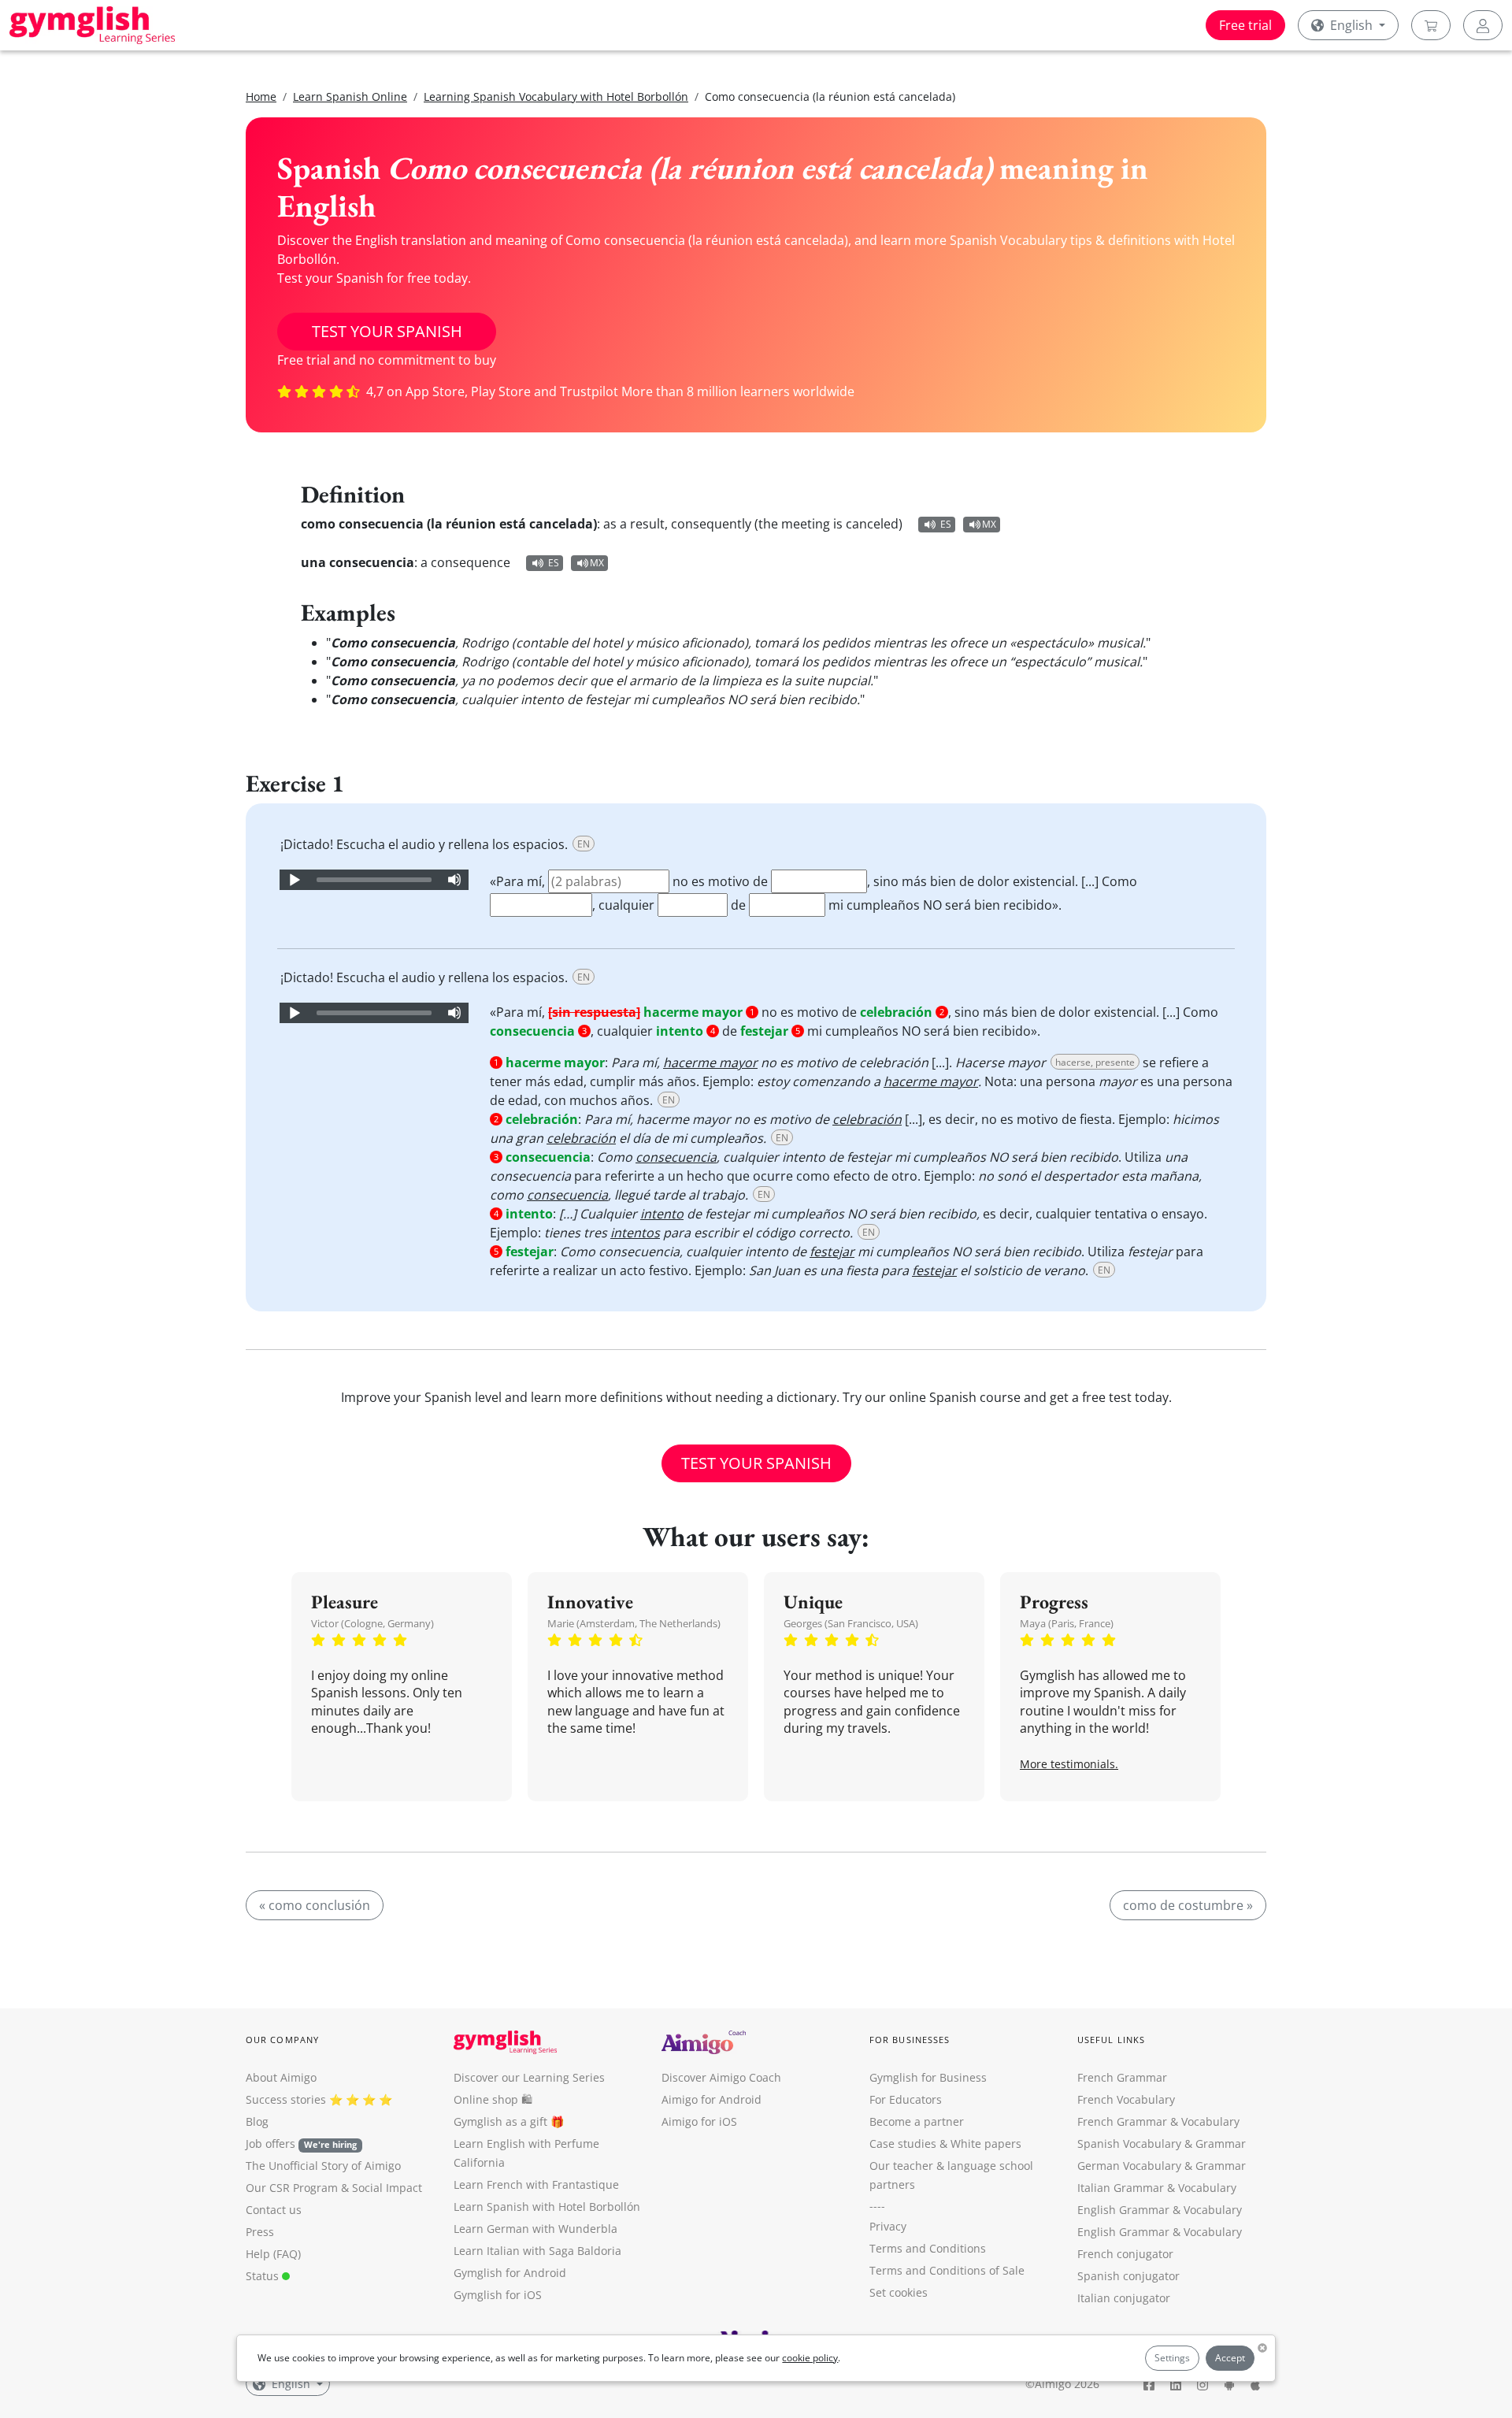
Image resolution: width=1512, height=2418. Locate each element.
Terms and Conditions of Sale (947, 2270)
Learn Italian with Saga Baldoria (537, 2251)
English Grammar (1123, 2210)
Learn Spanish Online (350, 96)
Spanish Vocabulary (1129, 2144)
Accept (1230, 2358)
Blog (257, 2121)
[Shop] (1431, 25)
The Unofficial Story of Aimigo (323, 2166)
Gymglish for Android (510, 2273)
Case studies (903, 2144)
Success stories (286, 2099)
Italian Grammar (1121, 2188)
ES (946, 524)
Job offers (301, 2144)
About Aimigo (281, 2077)
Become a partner (917, 2121)
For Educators (906, 2099)
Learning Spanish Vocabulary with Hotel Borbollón (556, 96)
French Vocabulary (1126, 2099)
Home (261, 96)
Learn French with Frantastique (536, 2184)
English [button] (1351, 25)
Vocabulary (1207, 2188)
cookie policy (810, 2358)
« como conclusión (315, 1905)
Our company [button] (282, 2040)
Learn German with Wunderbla (535, 2229)
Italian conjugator (1124, 2298)
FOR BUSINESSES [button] (910, 2040)
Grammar (1221, 2144)
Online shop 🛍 (493, 2099)
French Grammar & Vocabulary (1158, 2121)
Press (260, 2232)
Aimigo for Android (712, 2099)
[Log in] (1483, 25)
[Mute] (454, 880)
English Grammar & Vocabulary (1160, 2232)
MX (989, 524)
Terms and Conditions (928, 2248)
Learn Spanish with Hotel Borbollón (547, 2207)
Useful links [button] (1111, 2040)
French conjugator (1125, 2254)
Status (264, 2276)
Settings (1172, 2358)
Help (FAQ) (273, 2254)
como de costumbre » (1188, 1905)
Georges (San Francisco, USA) (851, 1623)
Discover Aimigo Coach (721, 2077)
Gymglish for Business (928, 2077)
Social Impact (387, 2188)
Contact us (274, 2210)
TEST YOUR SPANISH (387, 331)
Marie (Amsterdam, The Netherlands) (634, 1623)
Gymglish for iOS (498, 2295)
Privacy (888, 2226)
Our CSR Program (292, 2188)
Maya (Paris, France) (1067, 1623)
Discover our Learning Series (529, 2077)
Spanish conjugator (1128, 2276)
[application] (374, 880)
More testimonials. (1069, 1764)
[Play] (294, 880)
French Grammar (1122, 2077)
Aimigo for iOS (699, 2121)
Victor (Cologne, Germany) (372, 1623)
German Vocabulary (1129, 2166)
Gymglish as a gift (500, 2121)
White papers (986, 2144)
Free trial (1245, 25)
